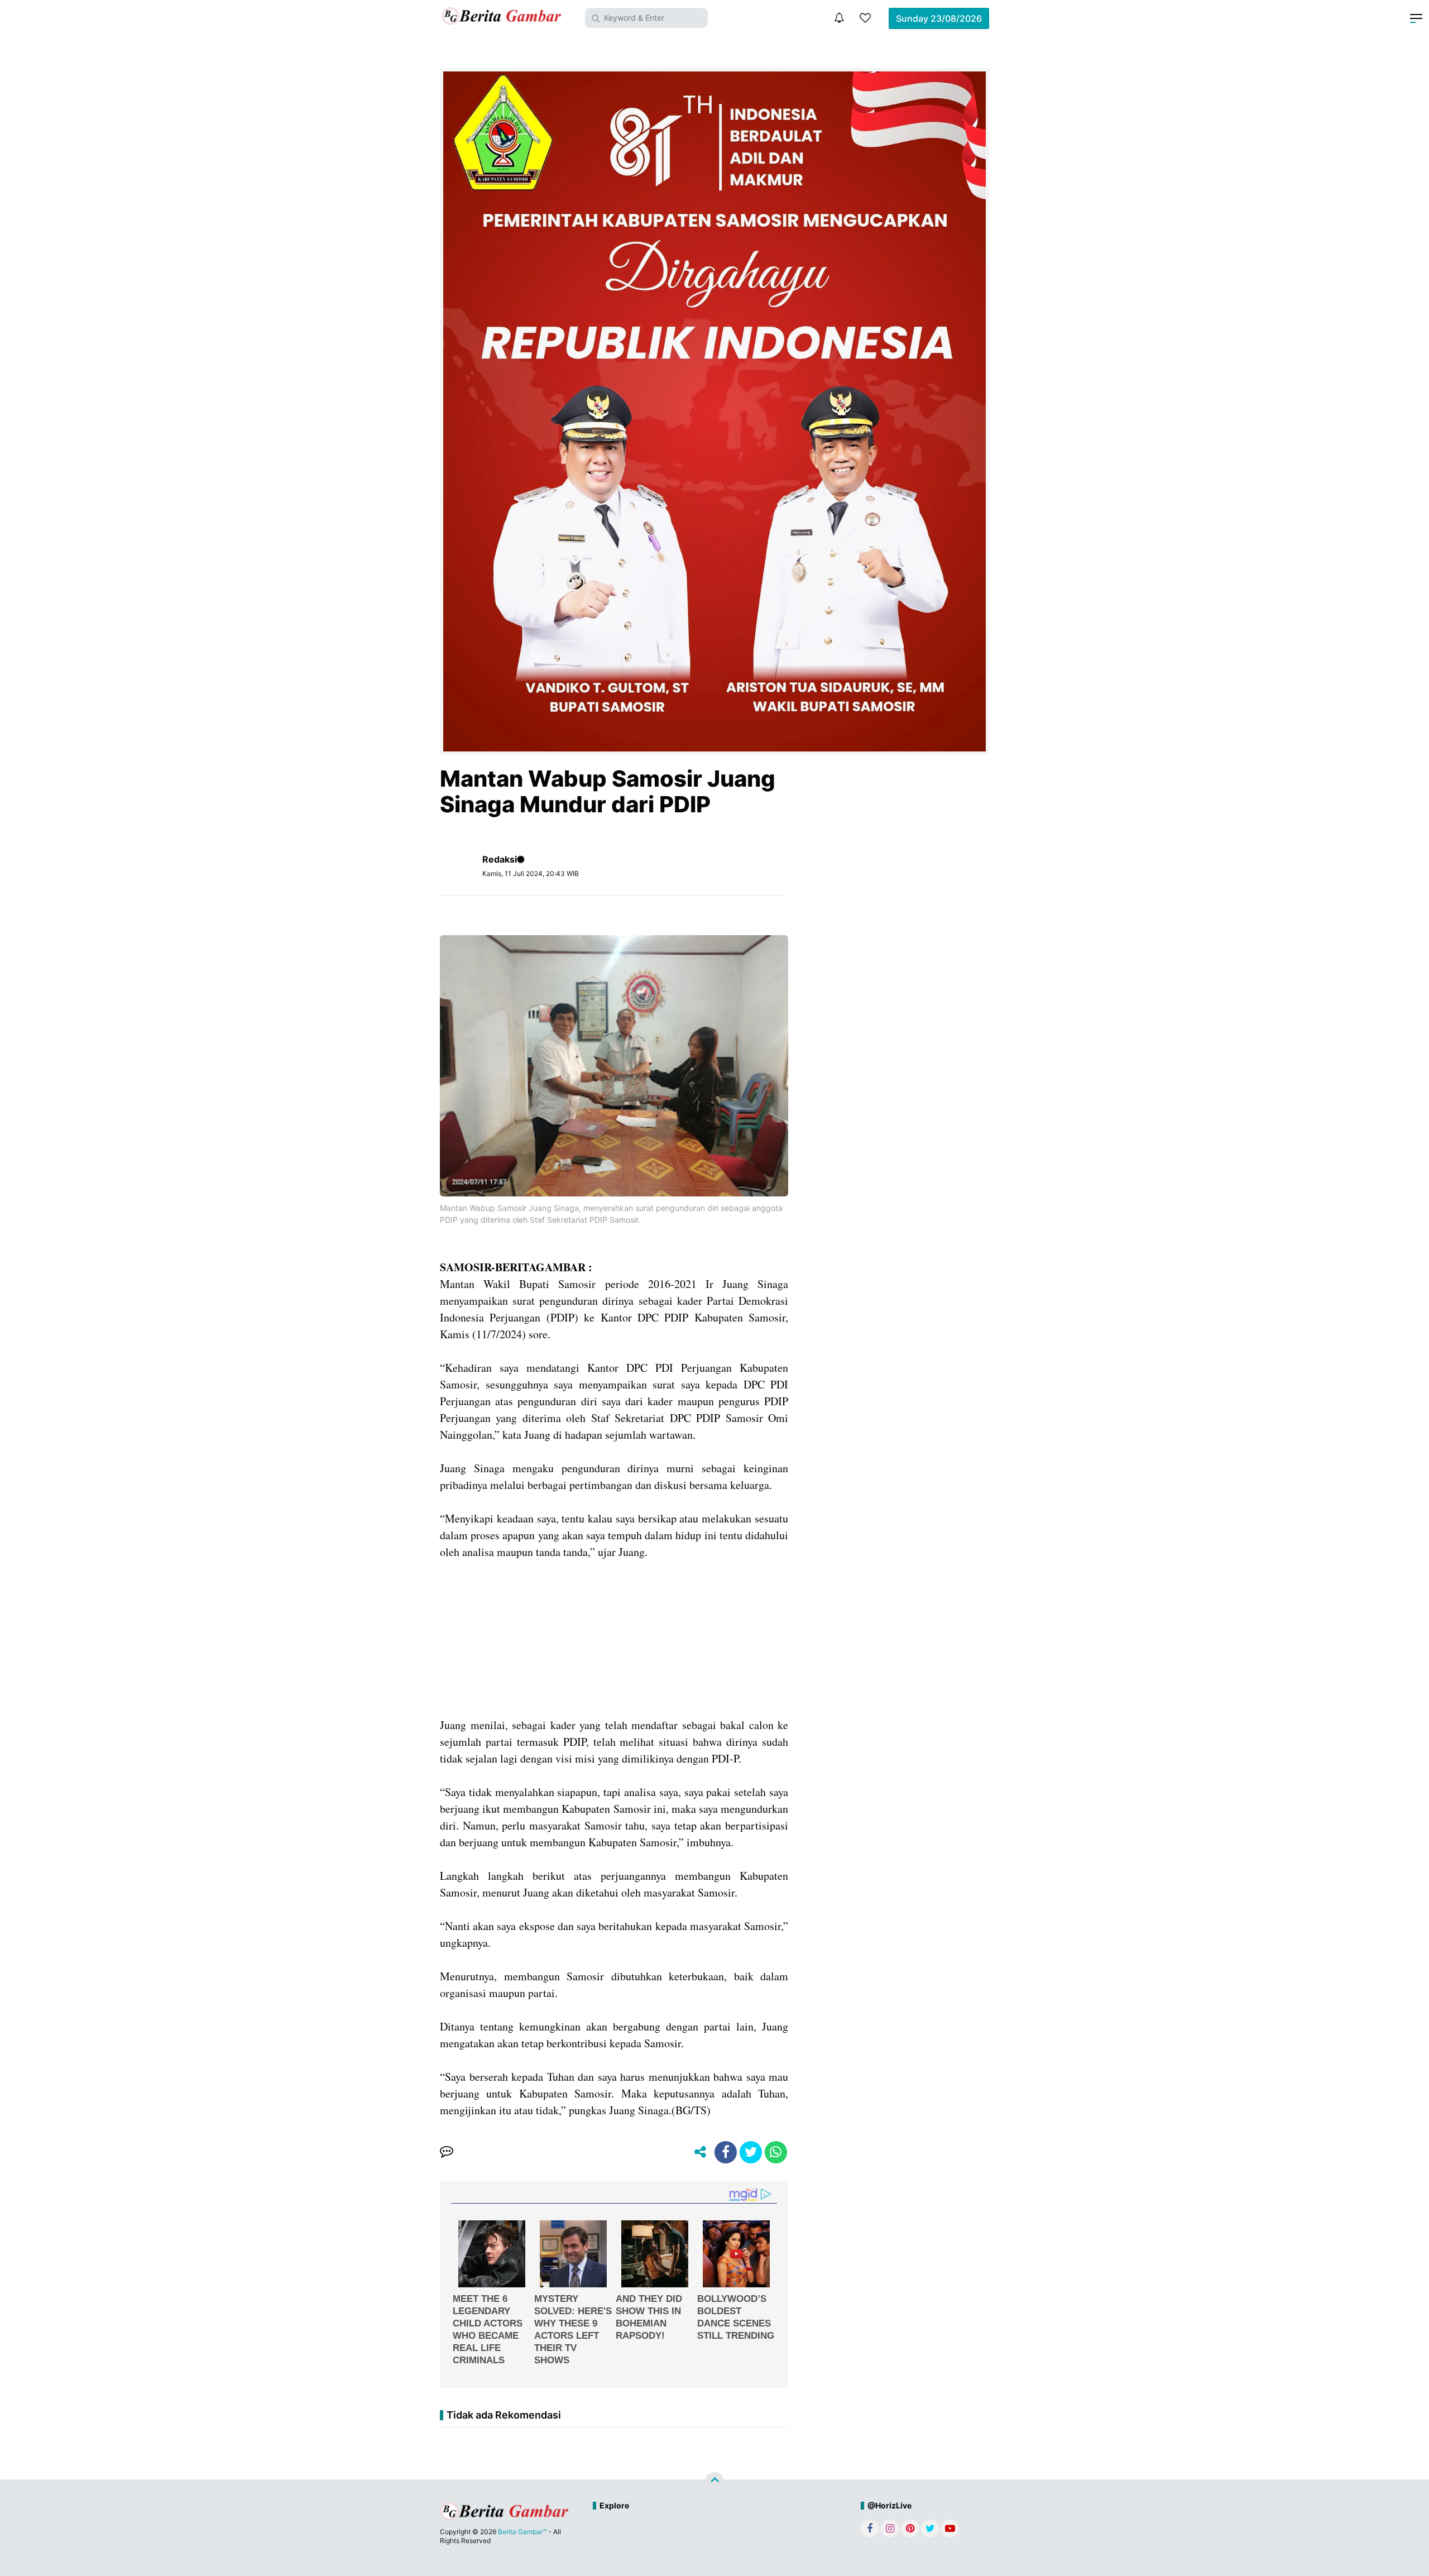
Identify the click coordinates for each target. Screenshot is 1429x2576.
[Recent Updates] (839, 18)
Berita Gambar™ (522, 2532)
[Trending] (865, 18)
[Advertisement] (614, 1639)
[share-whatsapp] (776, 2152)
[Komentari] (447, 2152)
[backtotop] (714, 2482)
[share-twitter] (751, 2152)
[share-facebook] (726, 2152)
